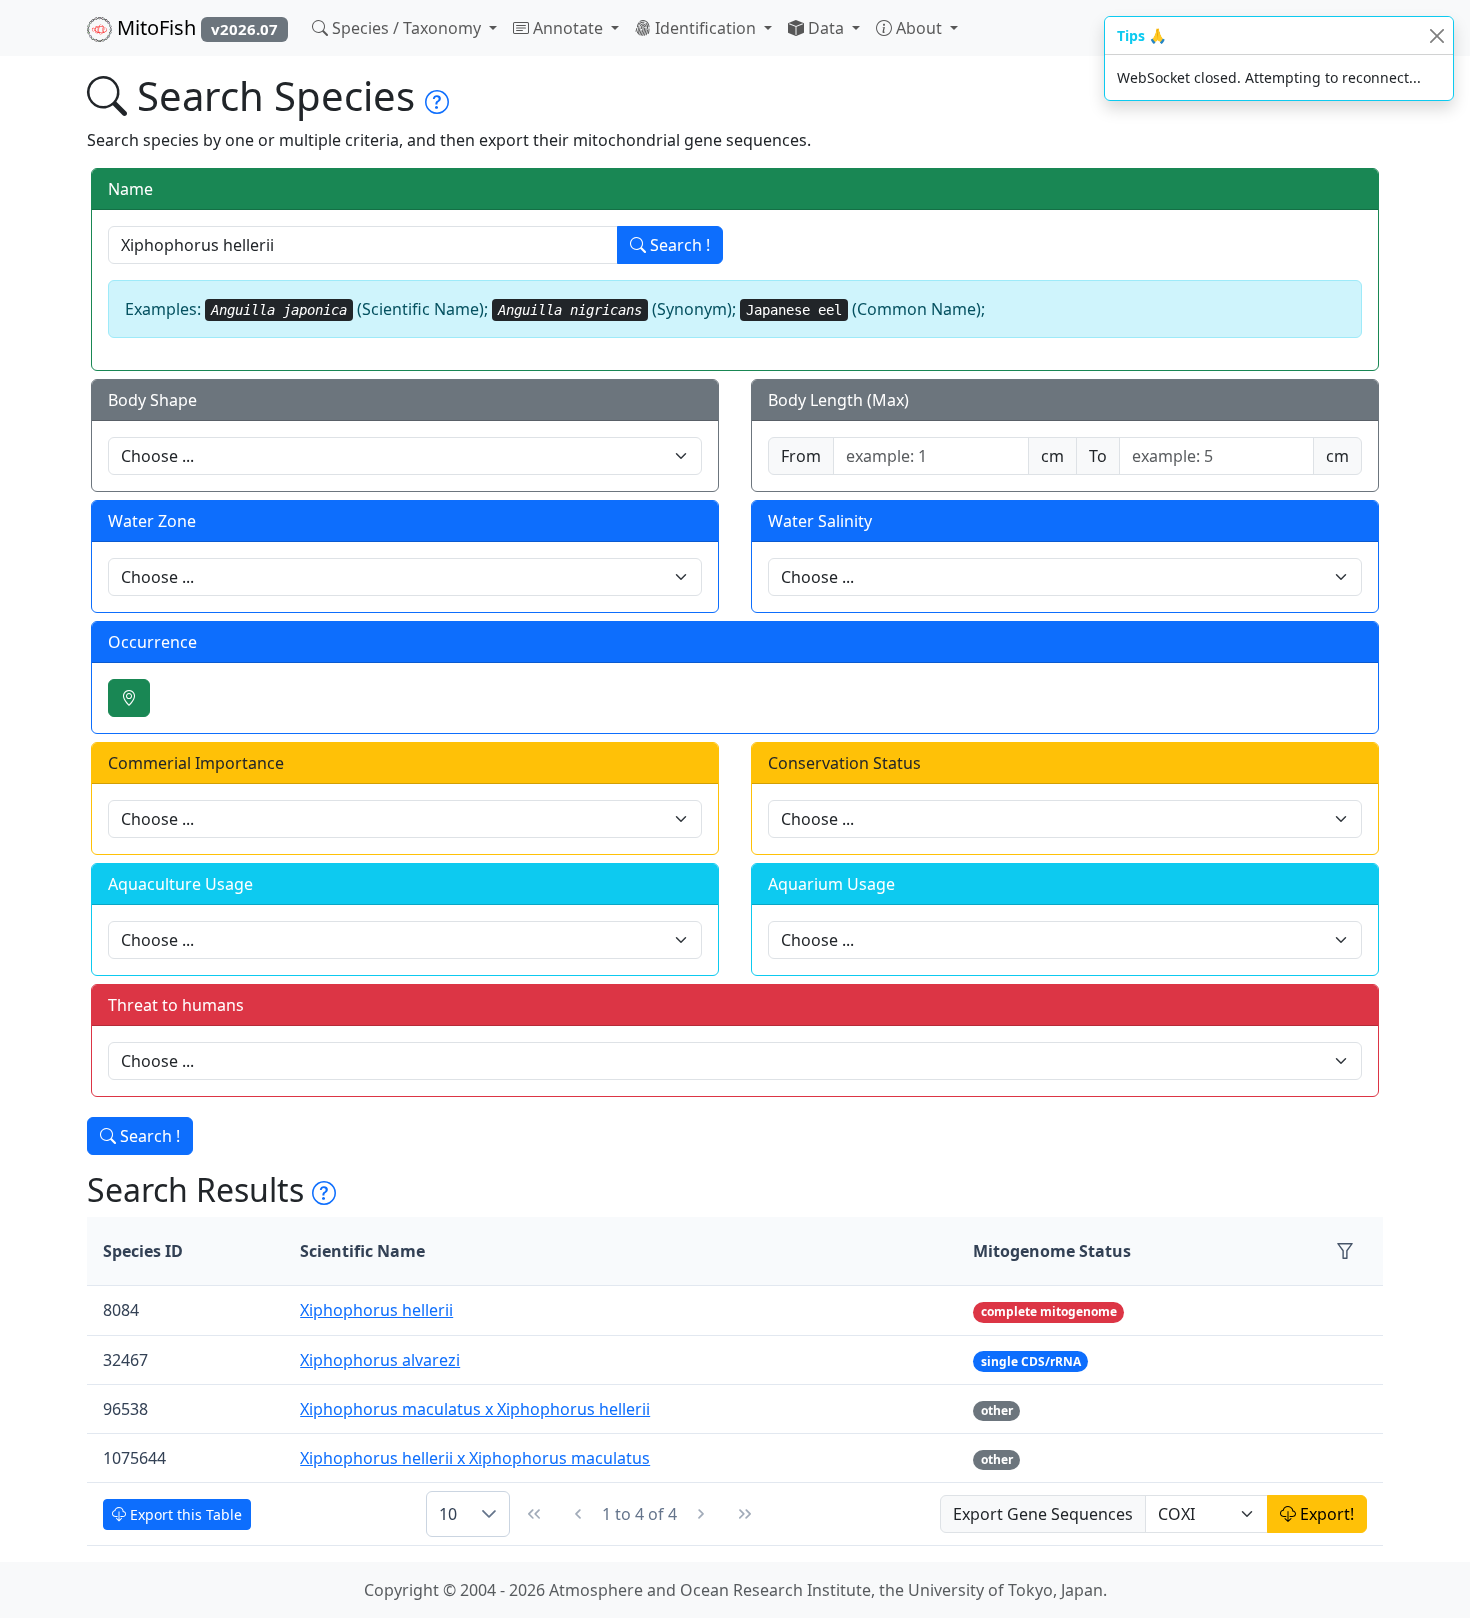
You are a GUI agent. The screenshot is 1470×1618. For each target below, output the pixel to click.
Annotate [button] (568, 28)
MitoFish (195, 27)
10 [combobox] (448, 1514)
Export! (1325, 1514)
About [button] (919, 28)
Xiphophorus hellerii (376, 1310)
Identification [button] (705, 28)
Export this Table (184, 1514)
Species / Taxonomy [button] (406, 28)
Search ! (678, 245)
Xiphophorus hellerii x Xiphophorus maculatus (475, 1458)
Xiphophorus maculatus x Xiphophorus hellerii (475, 1409)
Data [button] (826, 28)
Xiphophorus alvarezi (380, 1360)
